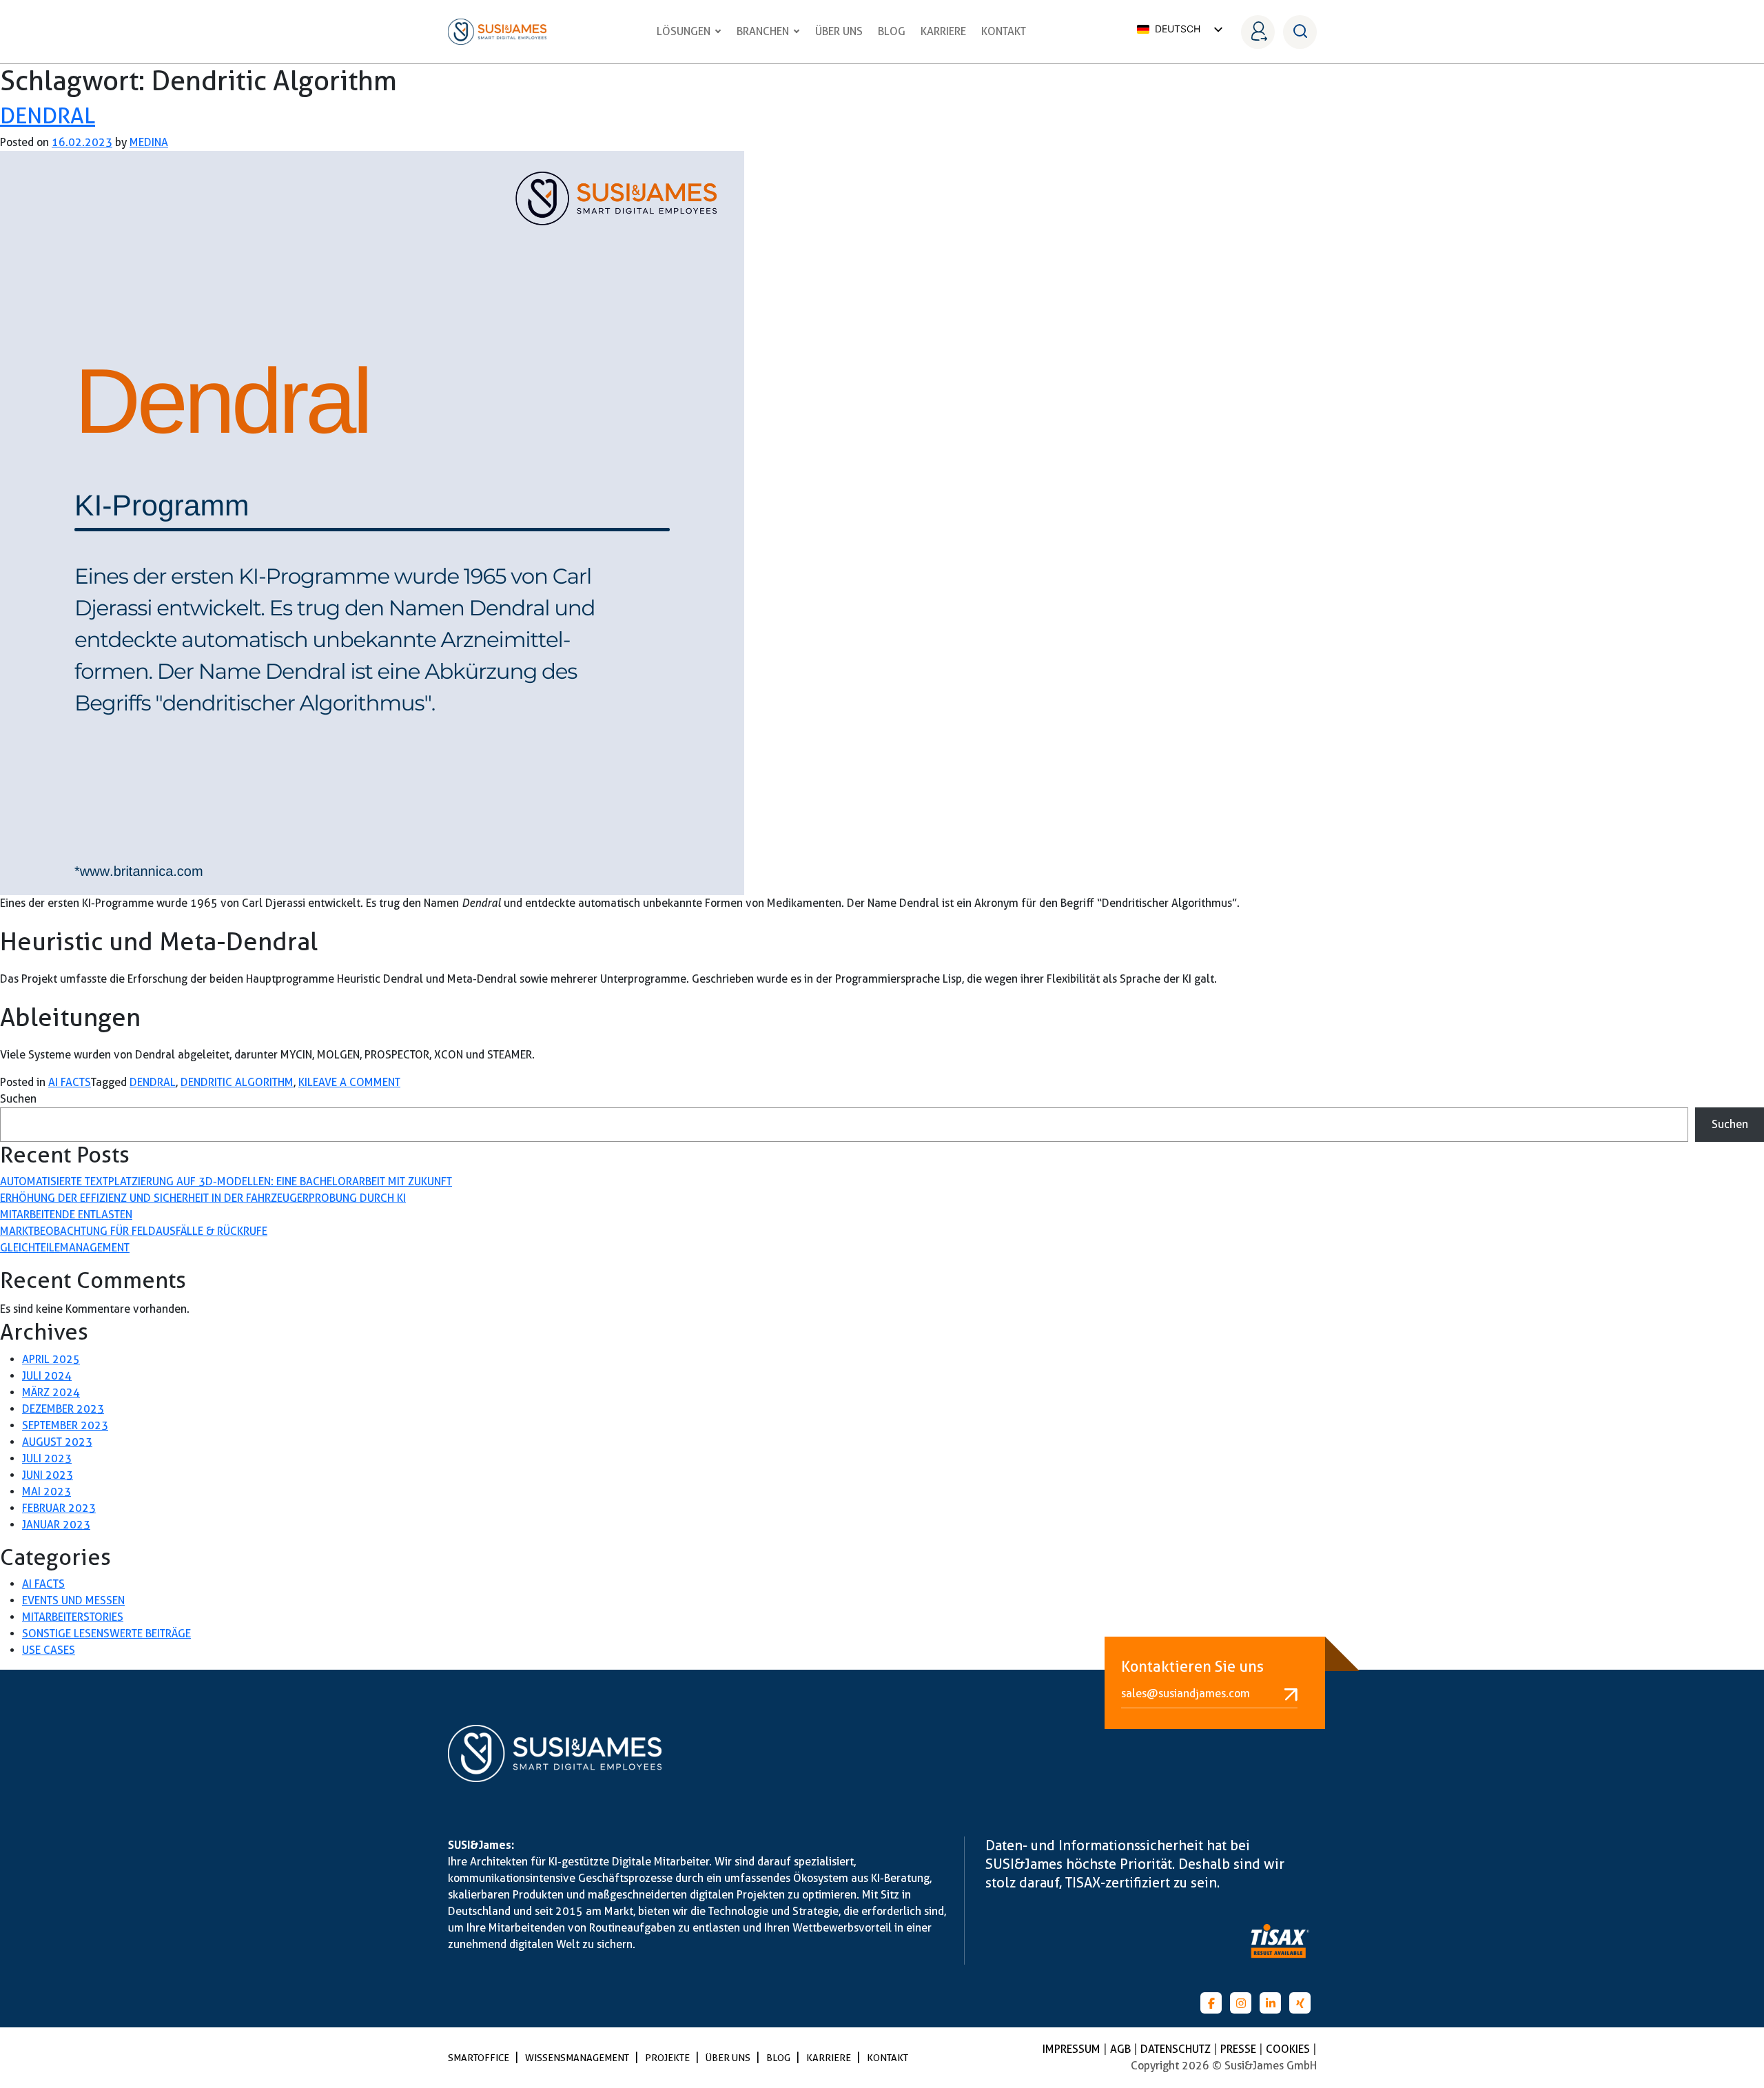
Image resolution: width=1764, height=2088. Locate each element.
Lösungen (684, 31)
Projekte (668, 2058)
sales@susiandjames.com (1186, 1693)
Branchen (763, 31)
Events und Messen (73, 1600)
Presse (1240, 2049)
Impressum (1073, 2049)
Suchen (18, 1099)
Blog (892, 31)
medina (149, 142)
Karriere (943, 31)
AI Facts (70, 1082)
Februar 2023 (59, 1508)
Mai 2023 (47, 1492)
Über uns (839, 31)
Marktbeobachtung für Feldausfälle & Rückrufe (134, 1231)
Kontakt (1004, 31)
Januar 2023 (56, 1525)
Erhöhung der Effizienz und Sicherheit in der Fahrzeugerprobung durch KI (203, 1198)
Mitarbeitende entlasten (66, 1215)
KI (303, 1082)
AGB (1122, 2049)
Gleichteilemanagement (65, 1248)
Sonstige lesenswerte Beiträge (106, 1634)
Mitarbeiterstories (73, 1617)
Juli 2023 (47, 1458)
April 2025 (51, 1359)
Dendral (48, 115)
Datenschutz (1177, 2049)
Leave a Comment (354, 1082)
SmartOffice (480, 2058)
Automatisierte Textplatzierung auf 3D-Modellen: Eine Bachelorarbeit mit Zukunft (226, 1181)
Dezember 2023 (63, 1409)
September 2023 (65, 1425)
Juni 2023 (48, 1475)
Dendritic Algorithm (237, 1082)
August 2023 (57, 1442)
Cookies (1289, 2049)
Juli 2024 (47, 1376)
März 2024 (51, 1392)
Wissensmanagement (578, 2058)
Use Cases (49, 1650)
